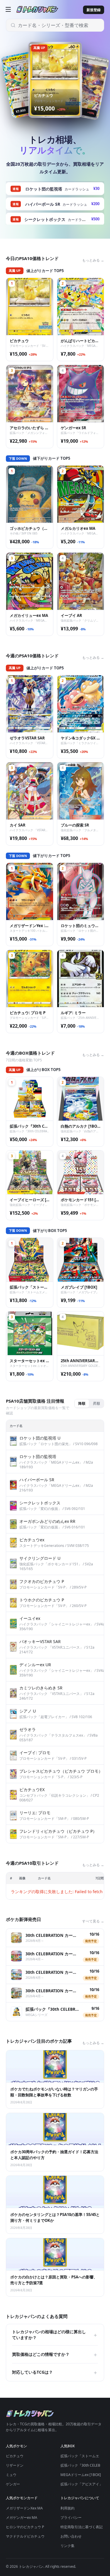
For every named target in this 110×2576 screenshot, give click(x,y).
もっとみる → (93, 260)
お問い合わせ (71, 2536)
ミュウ (11, 2475)
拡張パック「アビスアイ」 (82, 2484)
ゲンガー (13, 2484)
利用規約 (67, 2508)
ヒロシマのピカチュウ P (25, 2527)
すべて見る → (93, 1921)
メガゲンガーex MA (22, 2518)
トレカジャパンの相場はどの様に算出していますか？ (55, 2335)
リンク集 (67, 2546)
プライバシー (71, 2518)
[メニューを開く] (8, 9)
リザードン (15, 2465)
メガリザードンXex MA (24, 2508)
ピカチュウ (15, 2456)
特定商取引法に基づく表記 (82, 2527)
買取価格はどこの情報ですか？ (55, 2354)
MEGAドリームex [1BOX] (81, 2475)
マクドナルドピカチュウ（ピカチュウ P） (39, 2536)
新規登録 (94, 10)
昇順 (97, 1403)
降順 (82, 1403)
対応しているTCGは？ (55, 2372)
